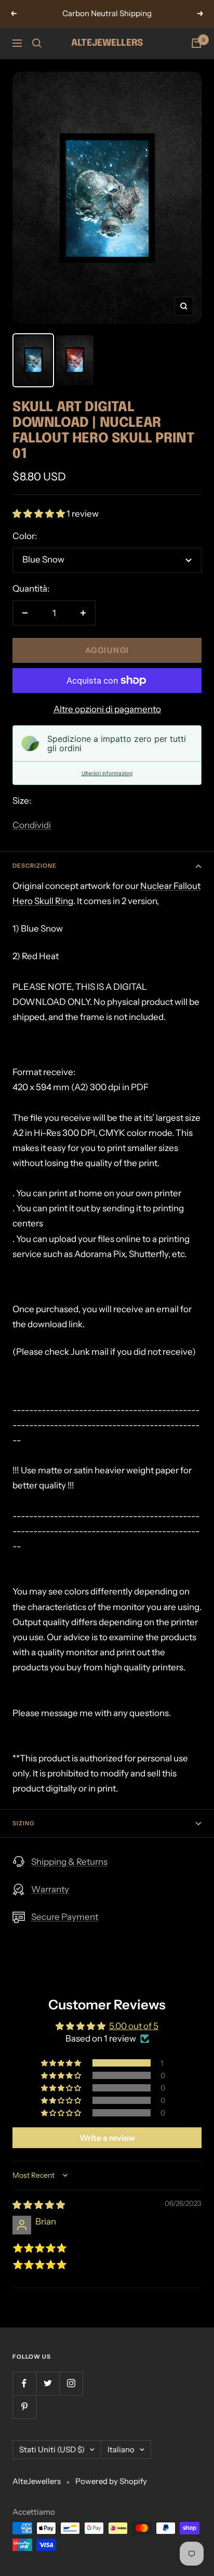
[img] (39, 2205)
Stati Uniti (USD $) (52, 2449)
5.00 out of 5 (134, 2026)
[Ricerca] (37, 43)
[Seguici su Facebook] (24, 2383)
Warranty (50, 1889)
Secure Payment (65, 1917)
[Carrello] (196, 43)
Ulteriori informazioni (107, 773)
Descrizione (35, 866)
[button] (39, 514)
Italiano (121, 2449)
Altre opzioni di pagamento (107, 709)
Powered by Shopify (111, 2481)
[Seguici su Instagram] (71, 2383)
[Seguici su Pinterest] (24, 2407)
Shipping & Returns (69, 1862)
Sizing (23, 1823)
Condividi (32, 825)
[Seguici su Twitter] (48, 2383)
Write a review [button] (107, 2138)
